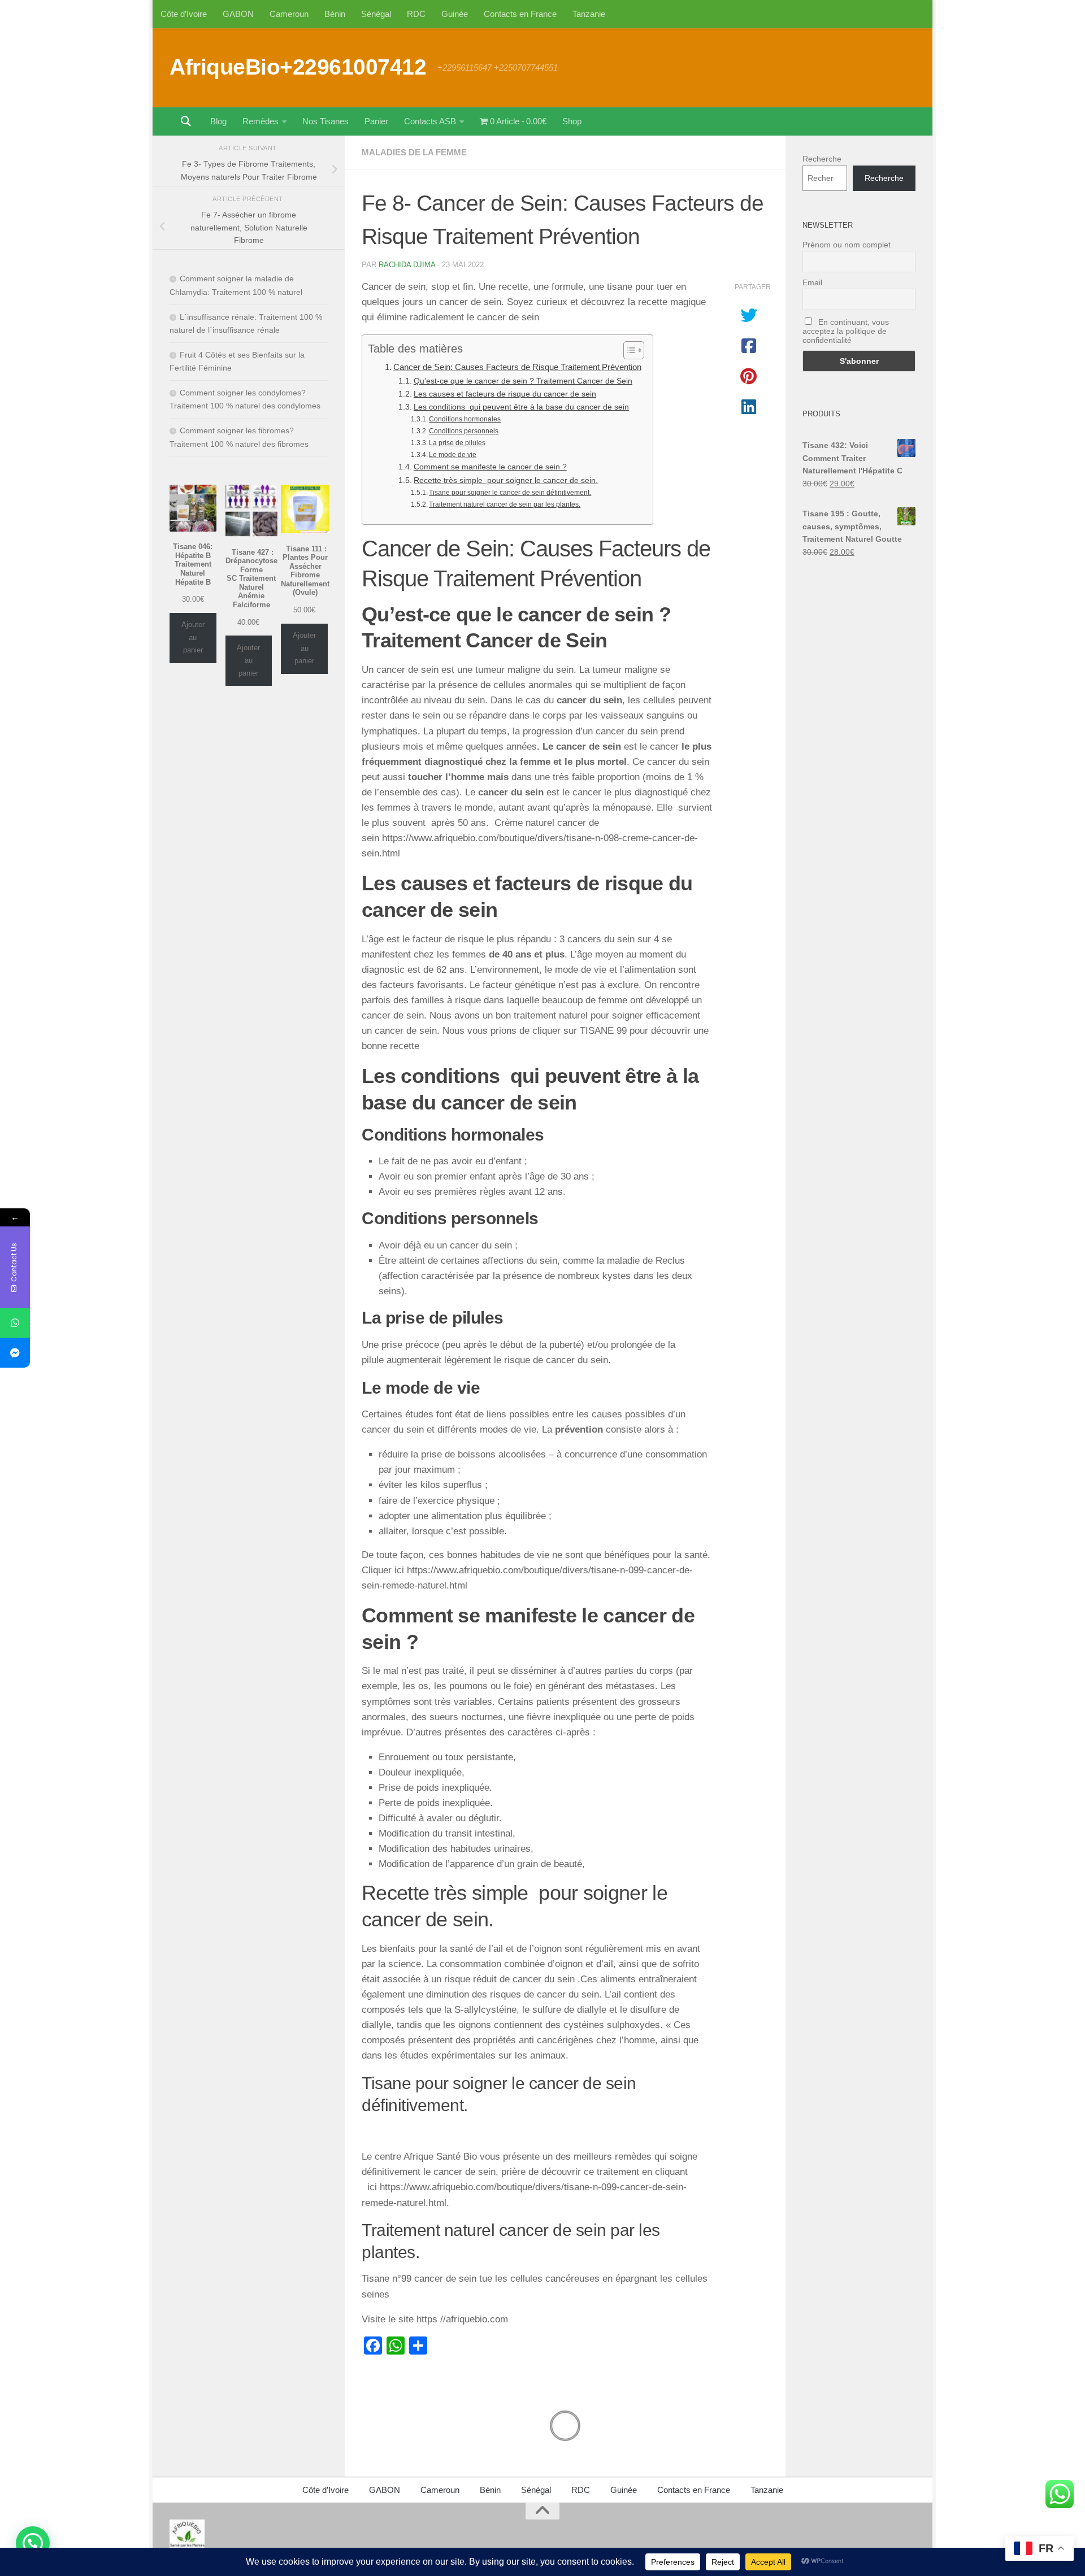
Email (812, 282)
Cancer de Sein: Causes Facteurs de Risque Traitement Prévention (517, 367)
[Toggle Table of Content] (628, 350)
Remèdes (261, 121)
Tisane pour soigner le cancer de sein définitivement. (510, 493)
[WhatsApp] (15, 1323)
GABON (238, 14)
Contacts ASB (430, 121)
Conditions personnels (464, 431)
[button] (33, 2543)
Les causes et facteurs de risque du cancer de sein (505, 394)
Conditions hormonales (465, 419)
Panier (376, 121)
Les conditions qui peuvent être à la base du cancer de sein (521, 407)
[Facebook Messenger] (15, 1353)
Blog (218, 121)
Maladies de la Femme (414, 152)
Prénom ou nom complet (847, 245)
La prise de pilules (457, 443)
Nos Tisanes (325, 121)
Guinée (455, 14)
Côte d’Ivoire (184, 14)
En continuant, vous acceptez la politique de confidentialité (846, 331)
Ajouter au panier (193, 637)
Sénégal (376, 14)
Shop (572, 121)
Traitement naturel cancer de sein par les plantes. (505, 504)
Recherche (822, 159)
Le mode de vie (453, 455)
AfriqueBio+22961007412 (298, 67)
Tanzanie (589, 14)
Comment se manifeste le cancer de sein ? (490, 467)
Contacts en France (520, 14)
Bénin (335, 14)
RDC (416, 14)
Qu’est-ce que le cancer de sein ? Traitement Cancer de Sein (523, 381)
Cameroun (289, 14)
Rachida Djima (407, 265)
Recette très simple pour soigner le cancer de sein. (506, 480)
